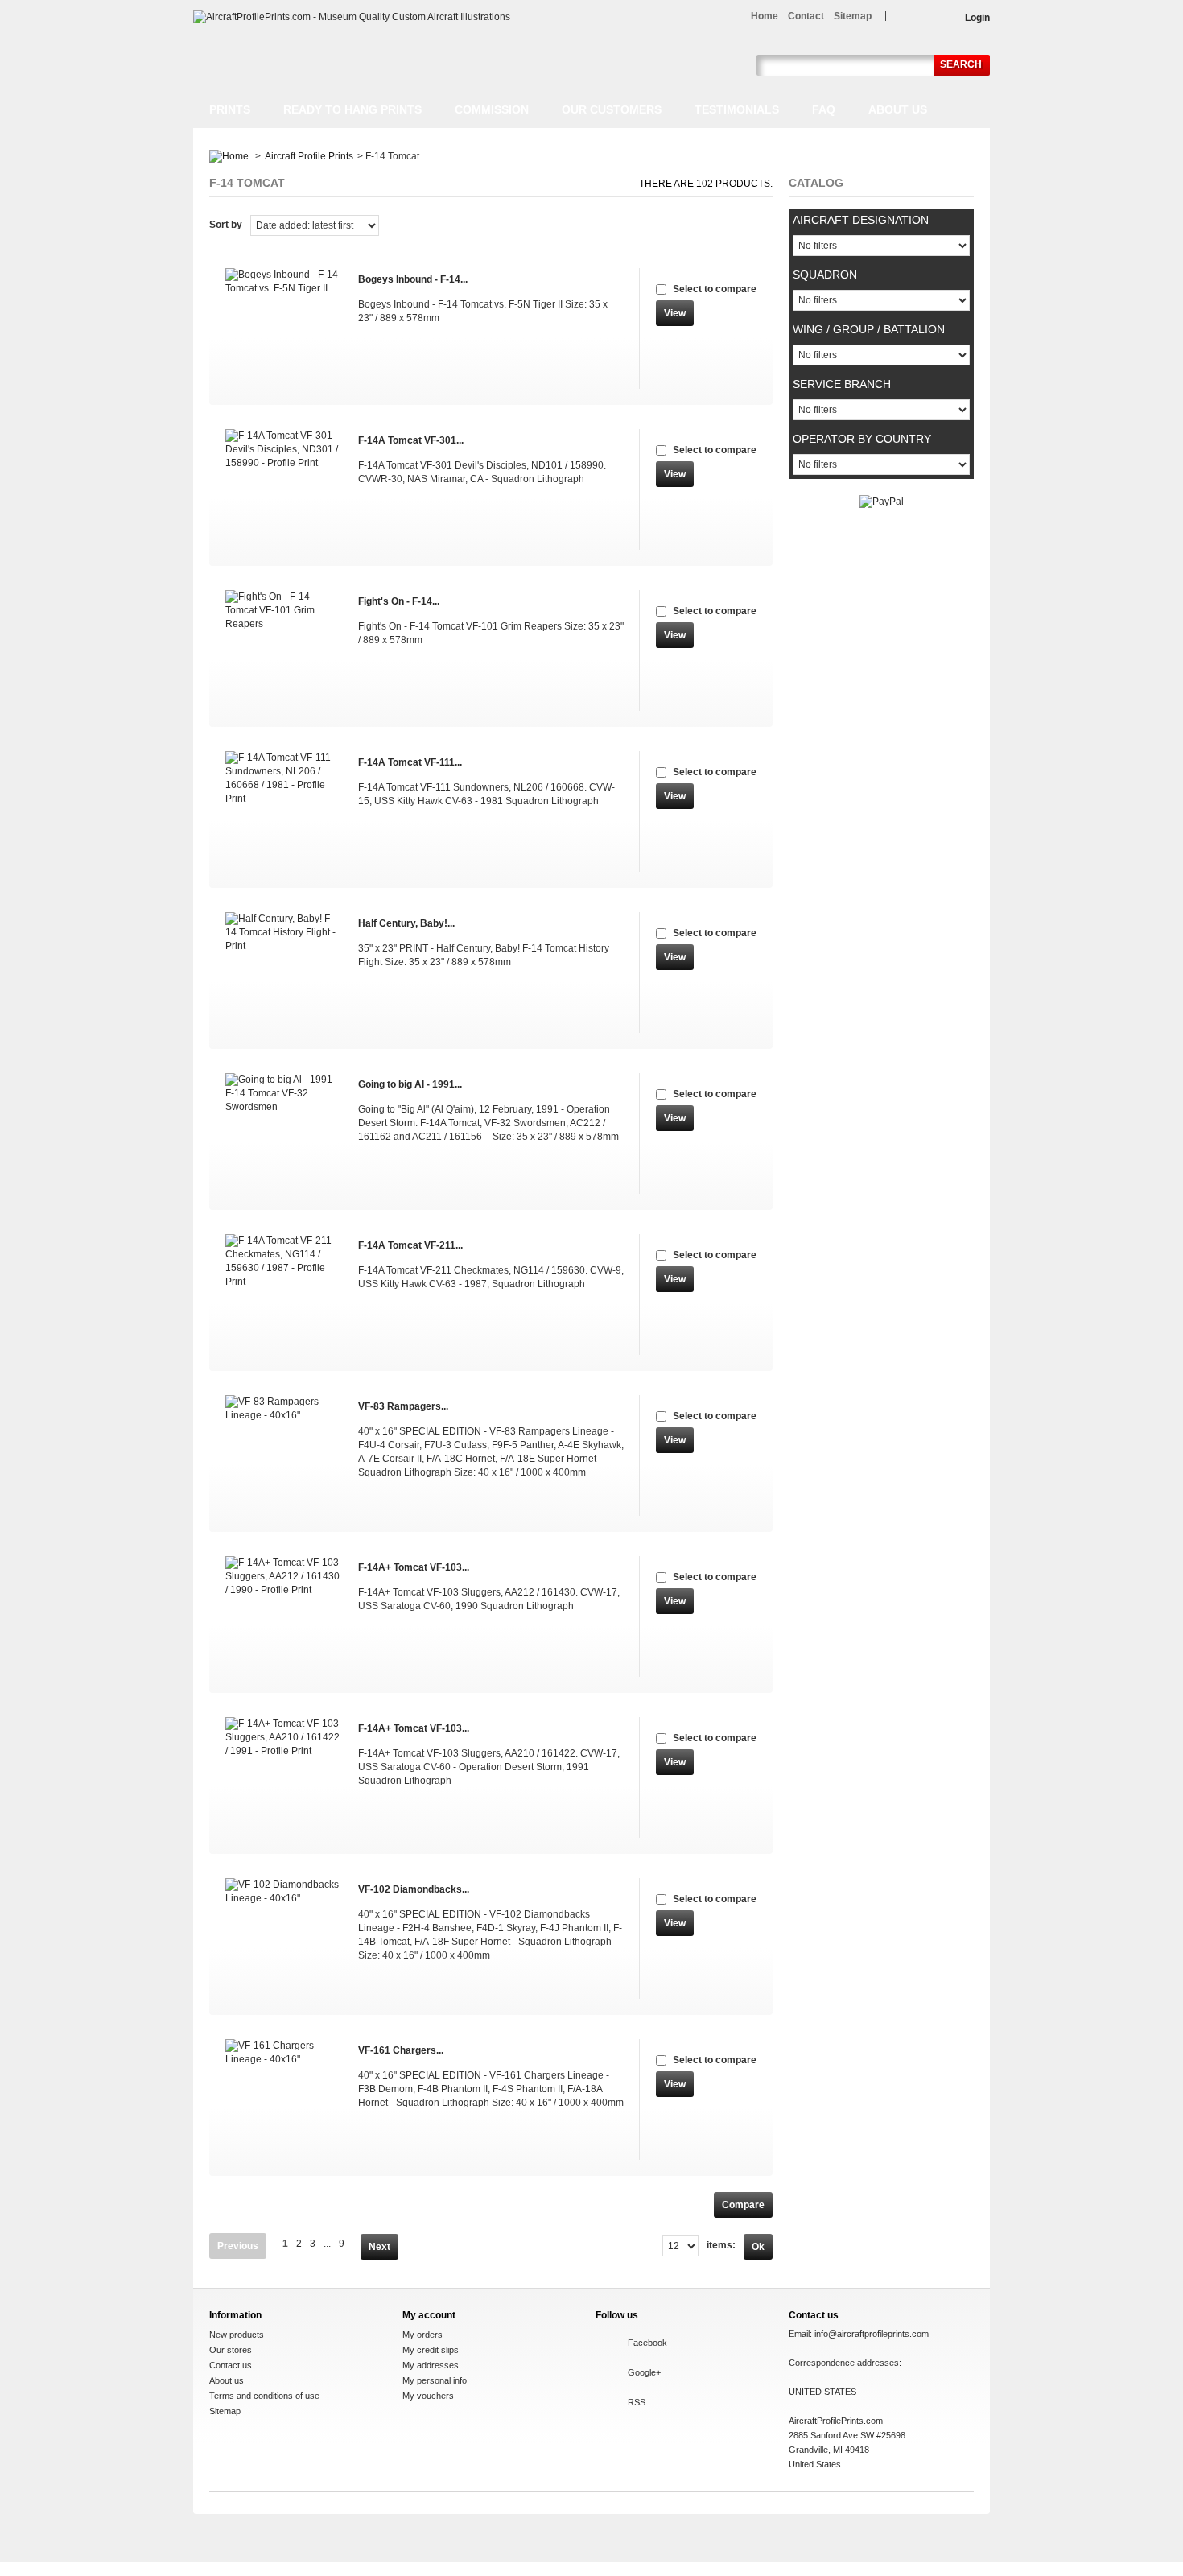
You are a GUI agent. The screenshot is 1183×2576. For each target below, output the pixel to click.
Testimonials (737, 109)
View (675, 313)
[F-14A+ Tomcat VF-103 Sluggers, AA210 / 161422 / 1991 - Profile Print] (284, 1777)
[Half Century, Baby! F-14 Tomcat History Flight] (284, 972)
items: (721, 2245)
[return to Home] (229, 156)
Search (961, 64)
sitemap (853, 16)
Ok (758, 2247)
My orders (422, 2334)
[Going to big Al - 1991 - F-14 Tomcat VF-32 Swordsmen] (284, 1133)
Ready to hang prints (352, 109)
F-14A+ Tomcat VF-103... (414, 1567)
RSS (637, 2402)
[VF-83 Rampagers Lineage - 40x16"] (284, 1455)
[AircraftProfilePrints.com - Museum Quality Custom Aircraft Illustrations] (352, 17)
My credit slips (431, 2350)
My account (429, 2315)
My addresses (431, 2365)
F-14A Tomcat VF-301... (411, 440)
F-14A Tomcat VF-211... (410, 1245)
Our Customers (612, 109)
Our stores (231, 2350)
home (765, 16)
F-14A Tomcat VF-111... (410, 762)
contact (806, 16)
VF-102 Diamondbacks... (414, 1889)
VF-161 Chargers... (401, 2050)
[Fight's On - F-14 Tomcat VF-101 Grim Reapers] (284, 650)
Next (379, 2247)
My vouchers (428, 2396)
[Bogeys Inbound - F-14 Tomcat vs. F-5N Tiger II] (284, 328)
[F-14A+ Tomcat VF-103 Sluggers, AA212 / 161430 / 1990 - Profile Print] (284, 1616)
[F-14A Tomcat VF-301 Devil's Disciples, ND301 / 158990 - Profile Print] (284, 489)
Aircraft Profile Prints (309, 156)
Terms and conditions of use (264, 2396)
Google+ (644, 2372)
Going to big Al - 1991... (410, 1084)
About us (898, 109)
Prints (230, 109)
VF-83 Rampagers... (403, 1406)
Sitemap (225, 2411)
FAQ (824, 109)
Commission (492, 109)
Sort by (226, 225)
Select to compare (715, 289)
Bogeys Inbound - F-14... (413, 279)
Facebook (647, 2343)
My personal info (435, 2380)
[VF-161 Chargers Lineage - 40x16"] (284, 2099)
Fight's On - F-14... (399, 601)
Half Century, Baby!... (406, 923)
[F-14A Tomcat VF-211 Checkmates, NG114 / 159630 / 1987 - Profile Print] (284, 1294)
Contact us (231, 2365)
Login (977, 18)
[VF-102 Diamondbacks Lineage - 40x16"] (284, 1938)
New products (237, 2334)
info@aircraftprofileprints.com (872, 2334)
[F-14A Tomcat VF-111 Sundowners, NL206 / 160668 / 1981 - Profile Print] (284, 811)
